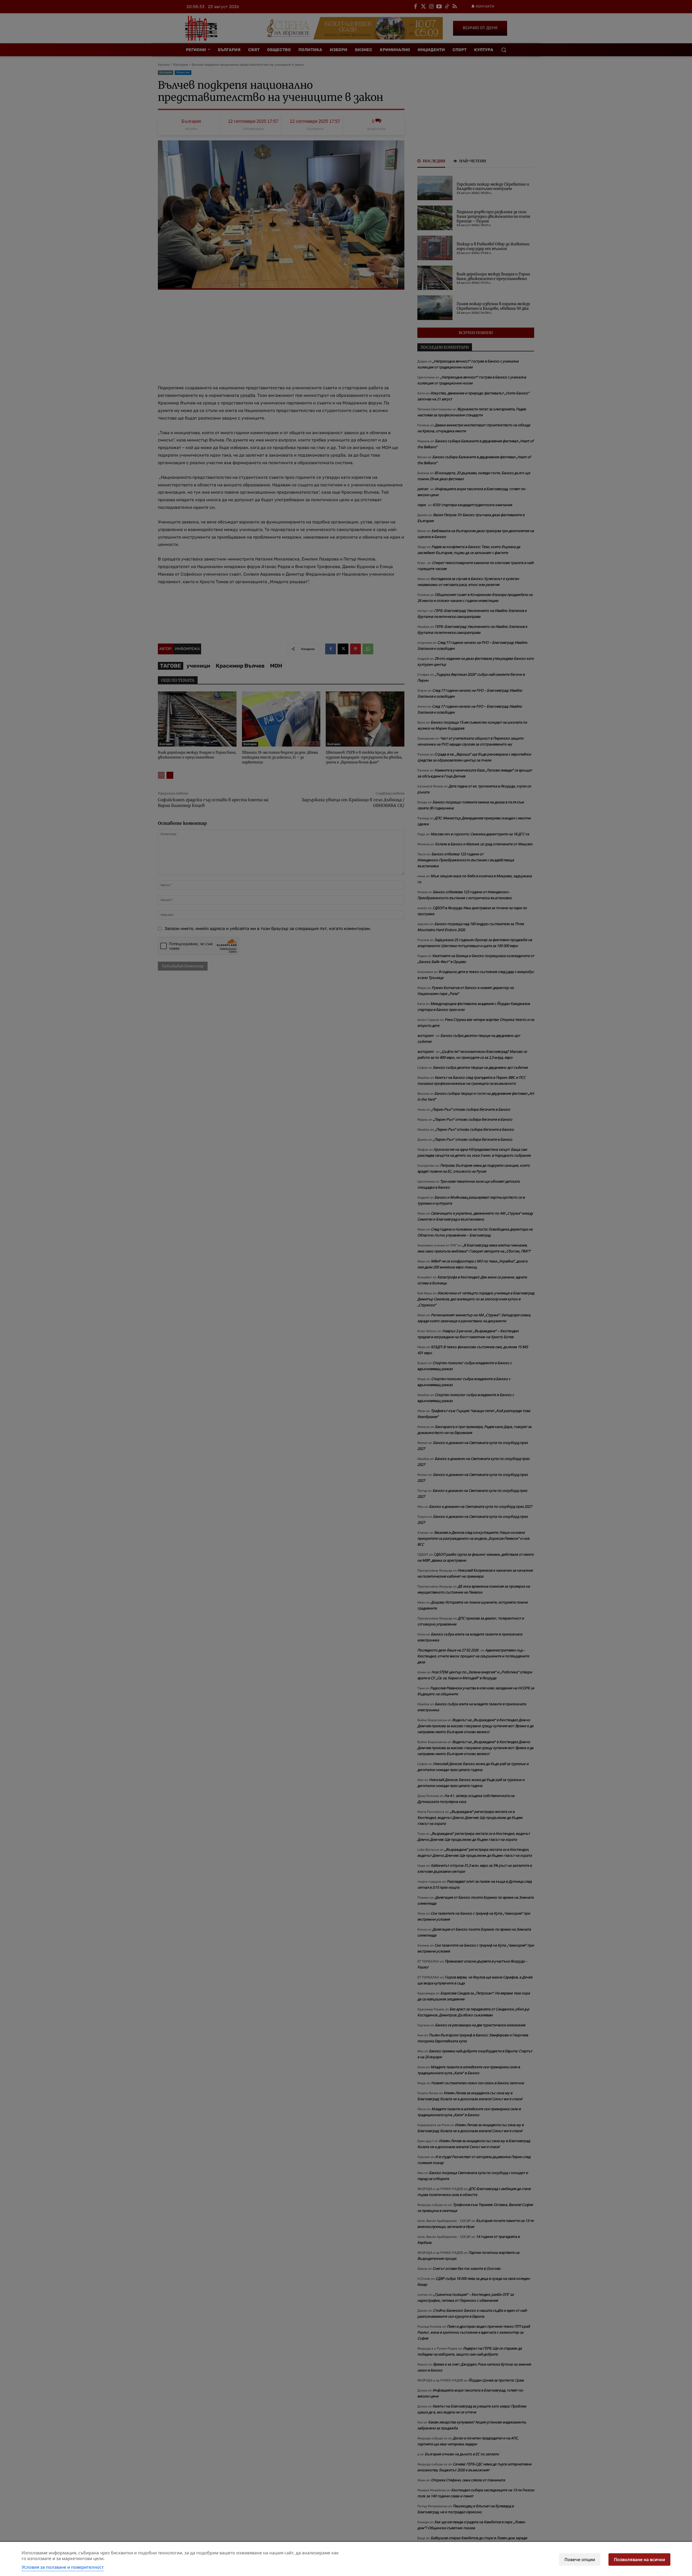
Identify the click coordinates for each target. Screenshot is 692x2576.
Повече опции (580, 2559)
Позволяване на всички (639, 2559)
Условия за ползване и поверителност (63, 2567)
